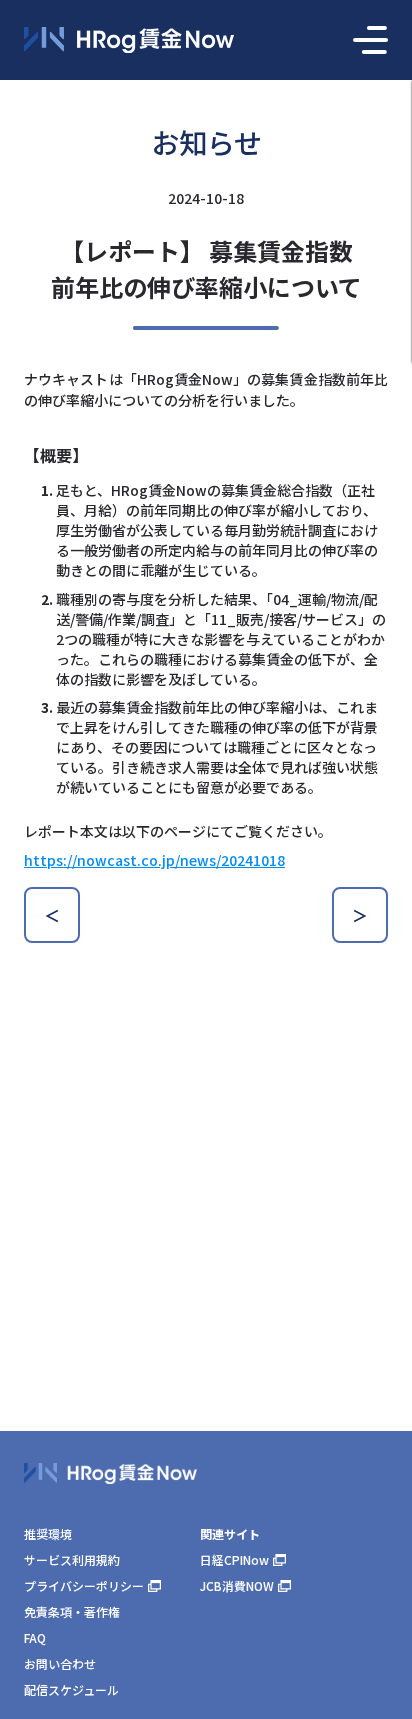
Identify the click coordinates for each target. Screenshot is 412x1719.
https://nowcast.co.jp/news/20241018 (154, 860)
